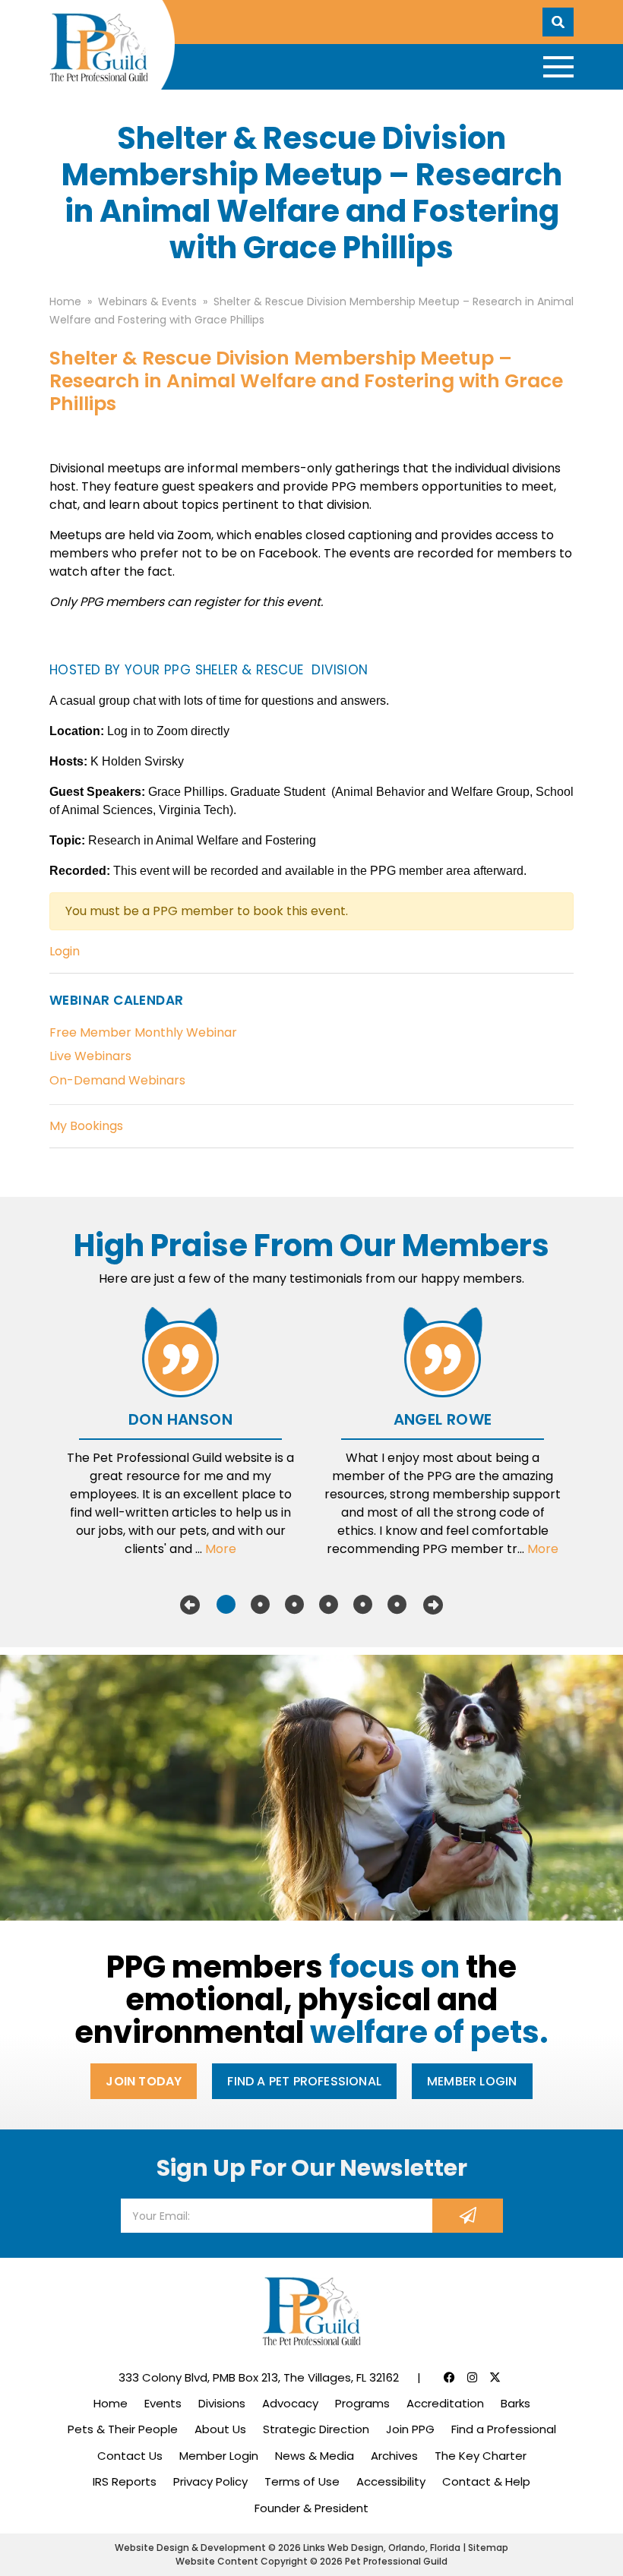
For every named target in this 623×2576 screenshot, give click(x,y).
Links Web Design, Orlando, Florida (383, 2548)
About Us (220, 2429)
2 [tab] (260, 1605)
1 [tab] (226, 1605)
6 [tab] (397, 1605)
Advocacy (290, 2403)
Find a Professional (504, 2429)
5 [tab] (363, 1605)
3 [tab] (294, 1605)
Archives (394, 2456)
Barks (515, 2403)
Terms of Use (302, 2481)
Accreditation (445, 2403)
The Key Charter (481, 2456)
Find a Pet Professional (304, 2081)
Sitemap (488, 2548)
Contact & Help (486, 2481)
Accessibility (391, 2481)
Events (163, 2403)
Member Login (472, 2081)
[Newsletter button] (468, 2216)
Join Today (144, 2081)
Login (65, 951)
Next (433, 1605)
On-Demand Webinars (117, 1080)
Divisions (222, 2403)
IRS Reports (125, 2481)
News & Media (315, 2456)
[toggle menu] (558, 67)
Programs (362, 2403)
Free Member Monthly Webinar (143, 1032)
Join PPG (410, 2429)
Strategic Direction (316, 2429)
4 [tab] (329, 1605)
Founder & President (311, 2508)
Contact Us (130, 2456)
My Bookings (86, 1126)
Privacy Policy (210, 2481)
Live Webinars (90, 1056)
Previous (190, 1605)
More (221, 1549)
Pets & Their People (123, 2429)
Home (111, 2403)
